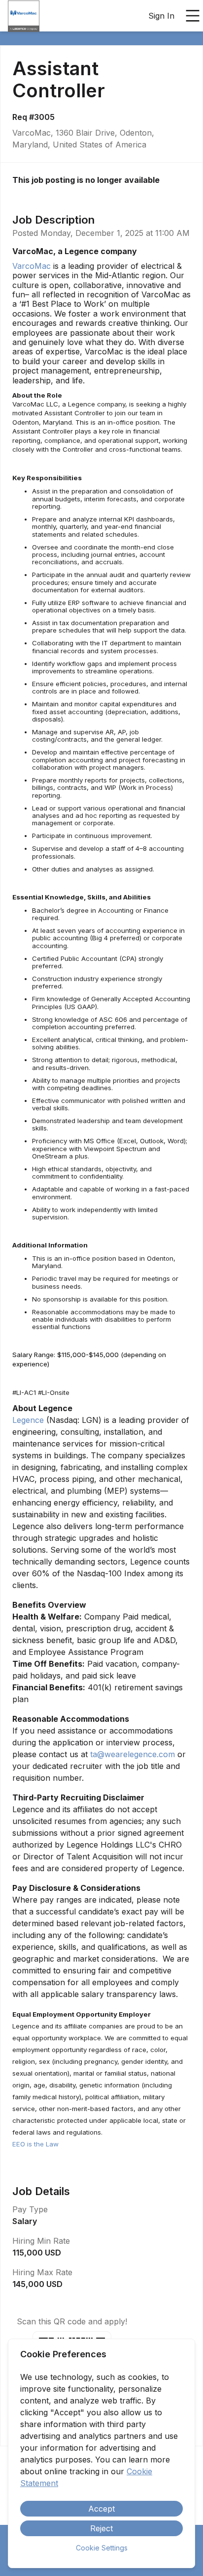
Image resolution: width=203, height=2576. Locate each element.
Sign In (161, 16)
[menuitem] (24, 16)
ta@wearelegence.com (133, 1754)
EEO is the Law (35, 2144)
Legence (28, 1420)
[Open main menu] (193, 16)
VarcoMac (32, 266)
